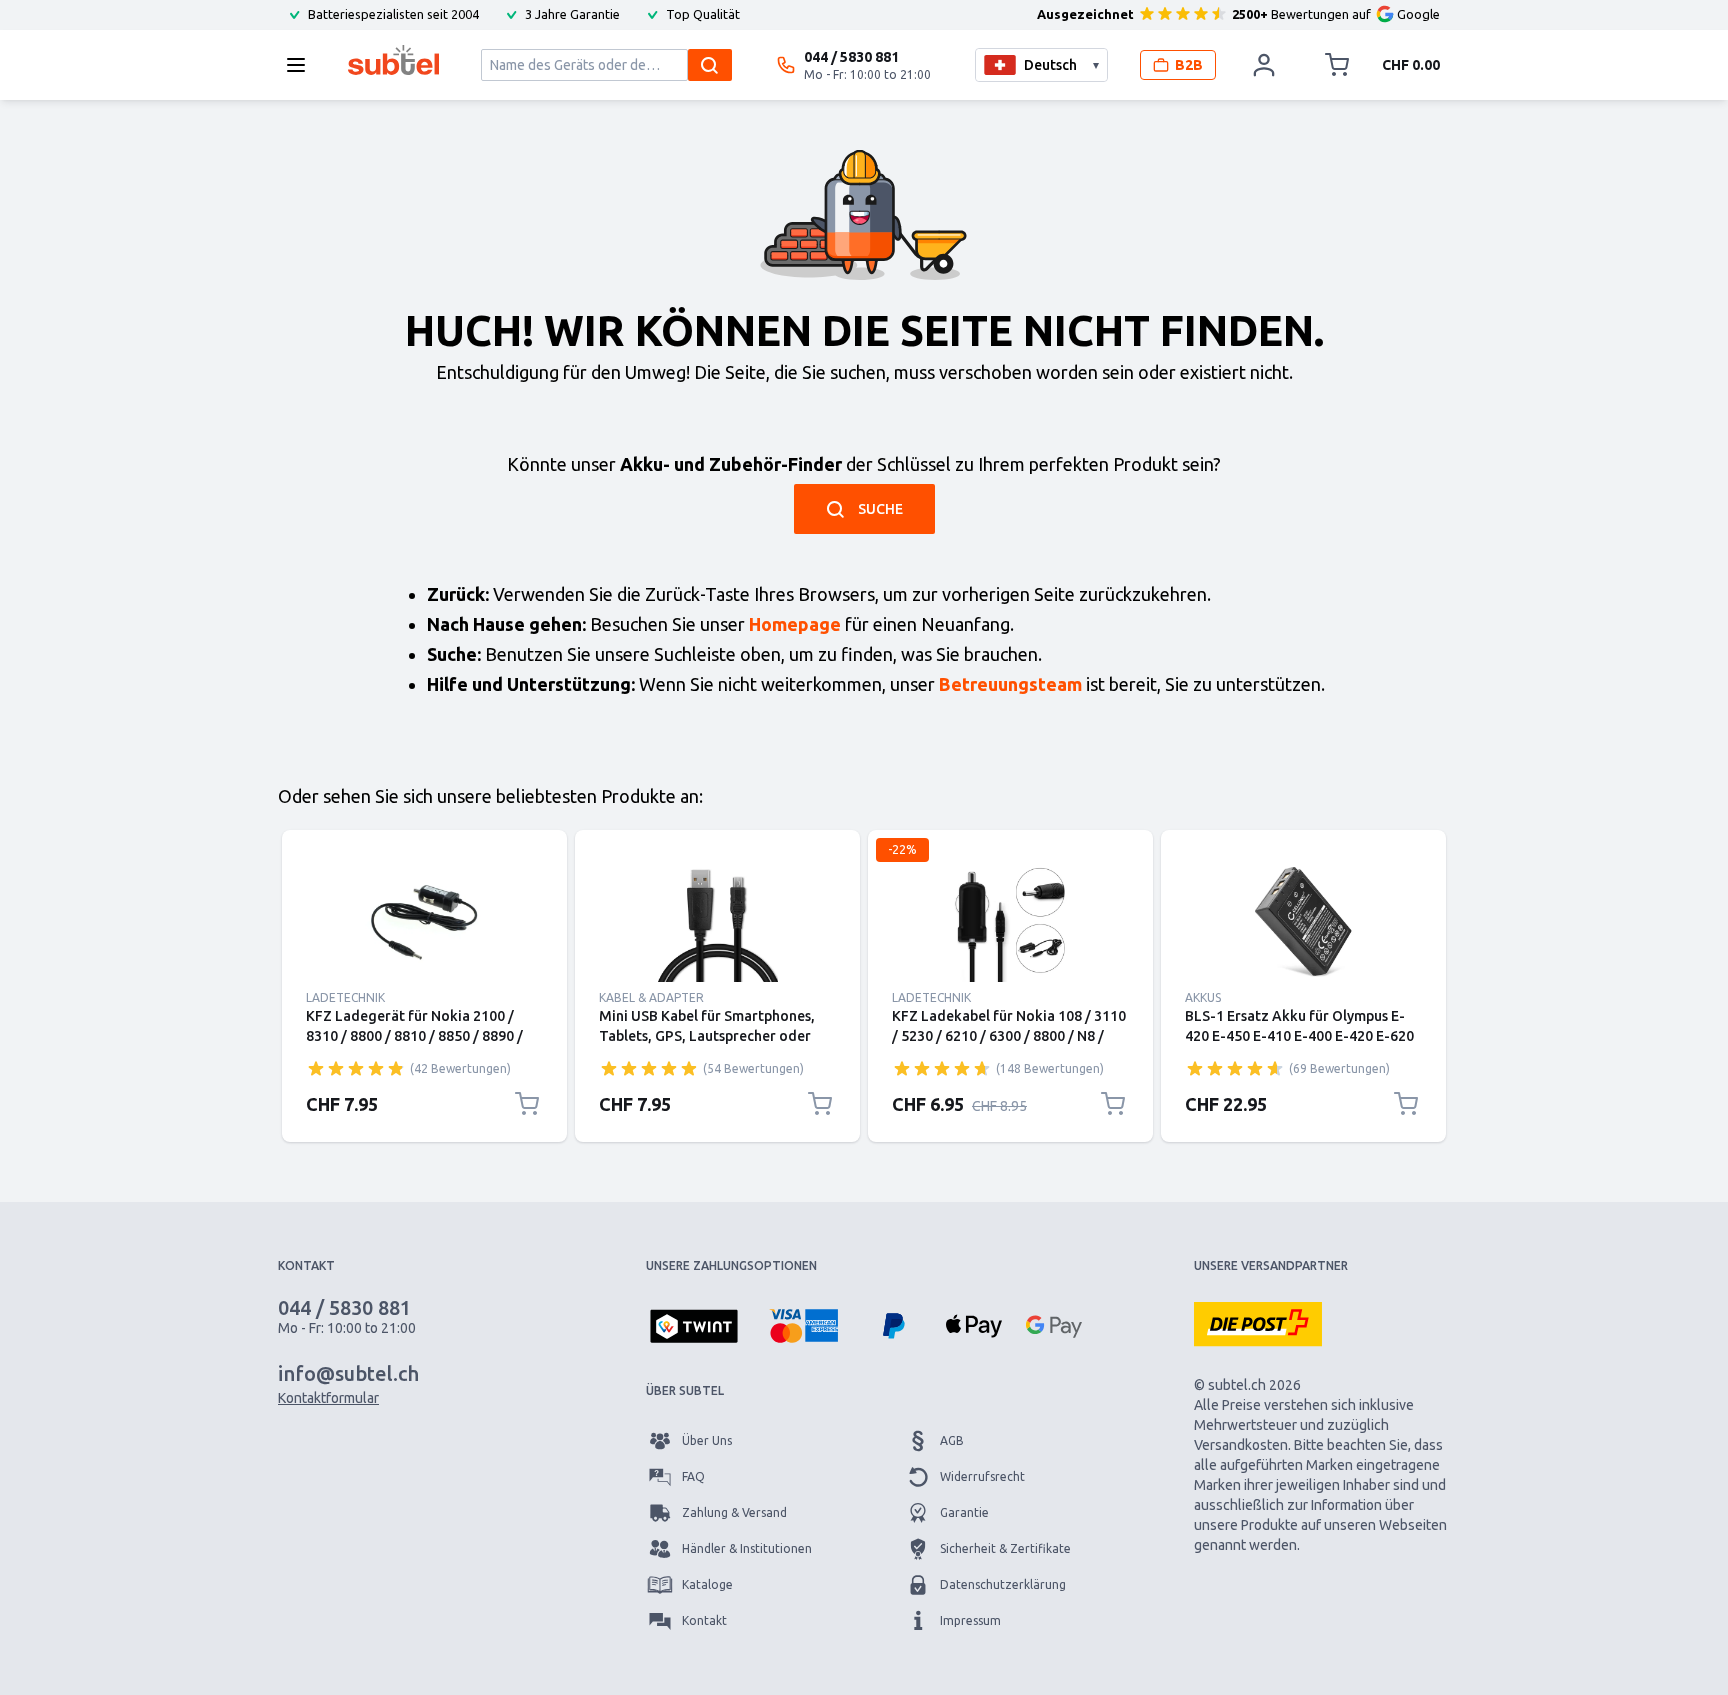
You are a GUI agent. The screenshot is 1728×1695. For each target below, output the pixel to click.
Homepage (795, 624)
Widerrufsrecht (982, 1476)
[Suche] (710, 65)
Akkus (1203, 997)
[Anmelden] (1264, 65)
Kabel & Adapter (651, 997)
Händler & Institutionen (747, 1548)
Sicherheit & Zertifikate (1005, 1548)
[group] (356, 1068)
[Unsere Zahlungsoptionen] (694, 1328)
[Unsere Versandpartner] (1258, 1324)
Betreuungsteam (1010, 684)
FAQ (693, 1476)
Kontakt (704, 1620)
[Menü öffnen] (302, 65)
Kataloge (707, 1584)
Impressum (970, 1620)
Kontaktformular (328, 1398)
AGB (952, 1440)
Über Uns (707, 1440)
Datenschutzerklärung (1003, 1584)
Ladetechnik (345, 997)
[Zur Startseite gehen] (393, 60)
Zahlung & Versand (734, 1512)
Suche (880, 509)
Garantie (964, 1512)
